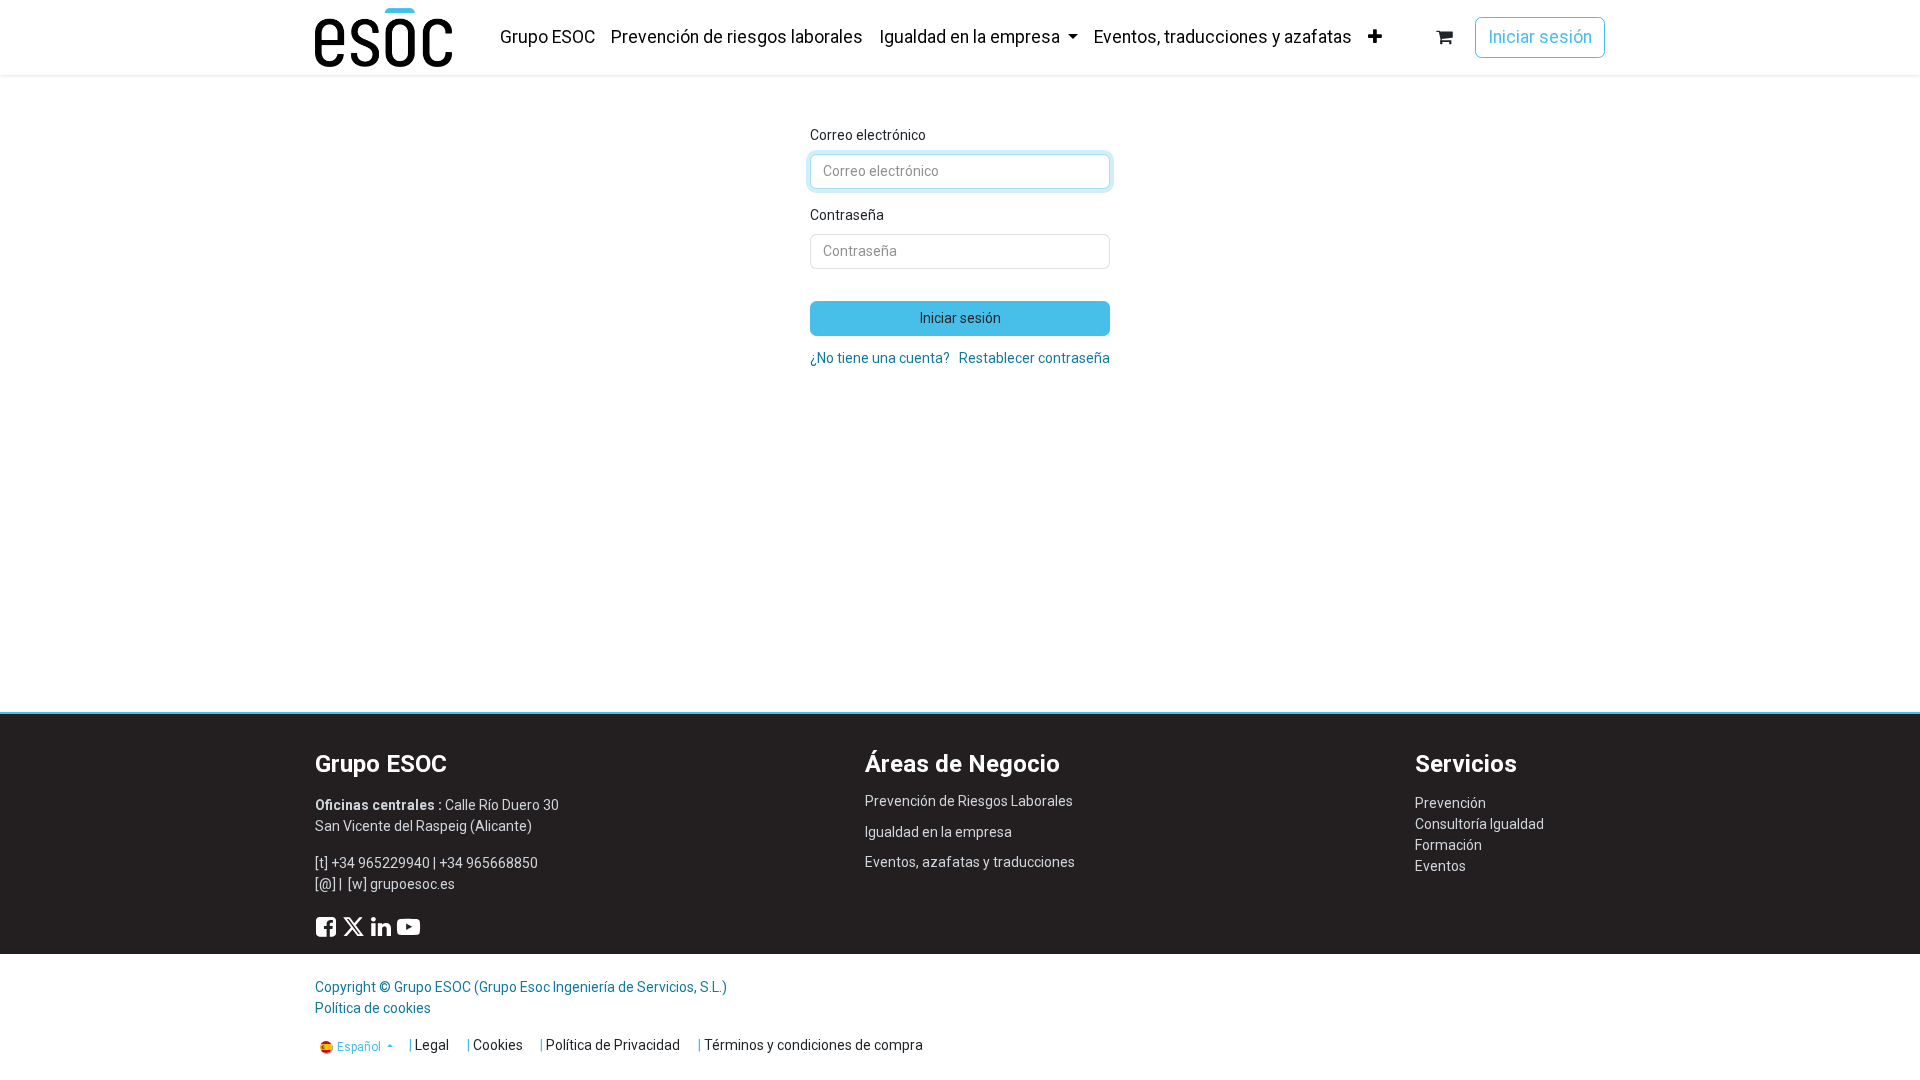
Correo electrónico (868, 135)
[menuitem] (547, 37)
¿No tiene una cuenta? (880, 358)
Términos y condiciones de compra (813, 1045)
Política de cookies (373, 1008)
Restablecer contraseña (1034, 358)
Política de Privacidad (613, 1045)
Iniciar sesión (1540, 37)
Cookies (498, 1045)
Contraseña (847, 215)
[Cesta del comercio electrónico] (1444, 37)
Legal (432, 1045)
